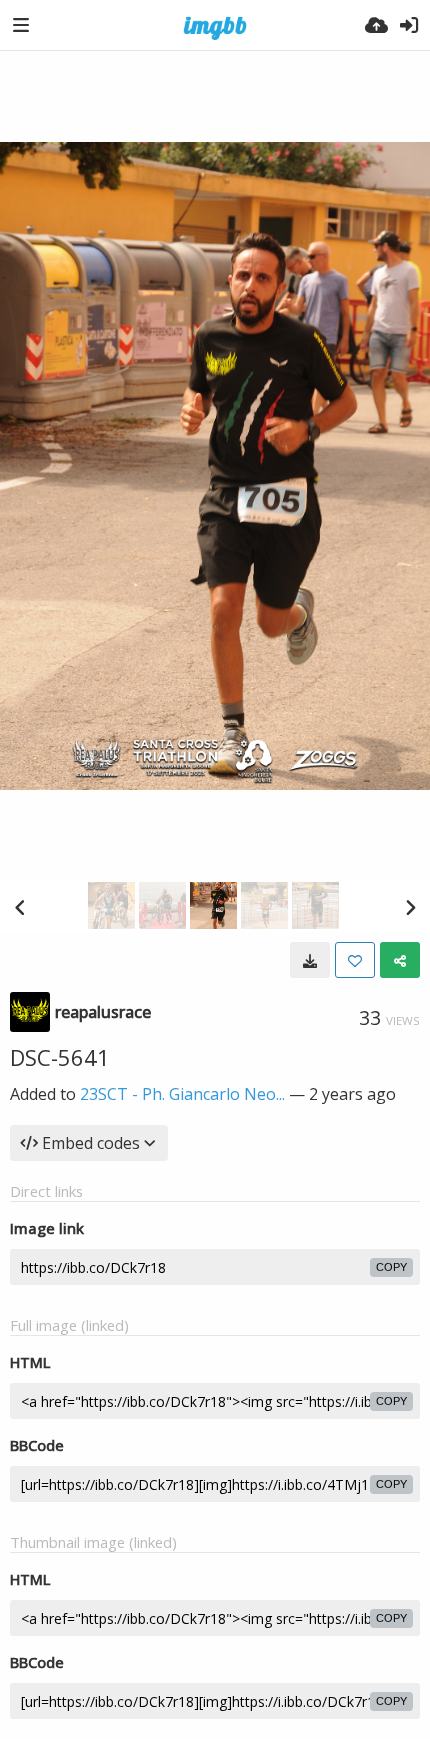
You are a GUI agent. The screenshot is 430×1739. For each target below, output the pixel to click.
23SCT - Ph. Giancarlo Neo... (182, 1094)
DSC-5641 (60, 1057)
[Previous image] (20, 907)
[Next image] (410, 907)
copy (391, 1267)
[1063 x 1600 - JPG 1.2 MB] (310, 960)
